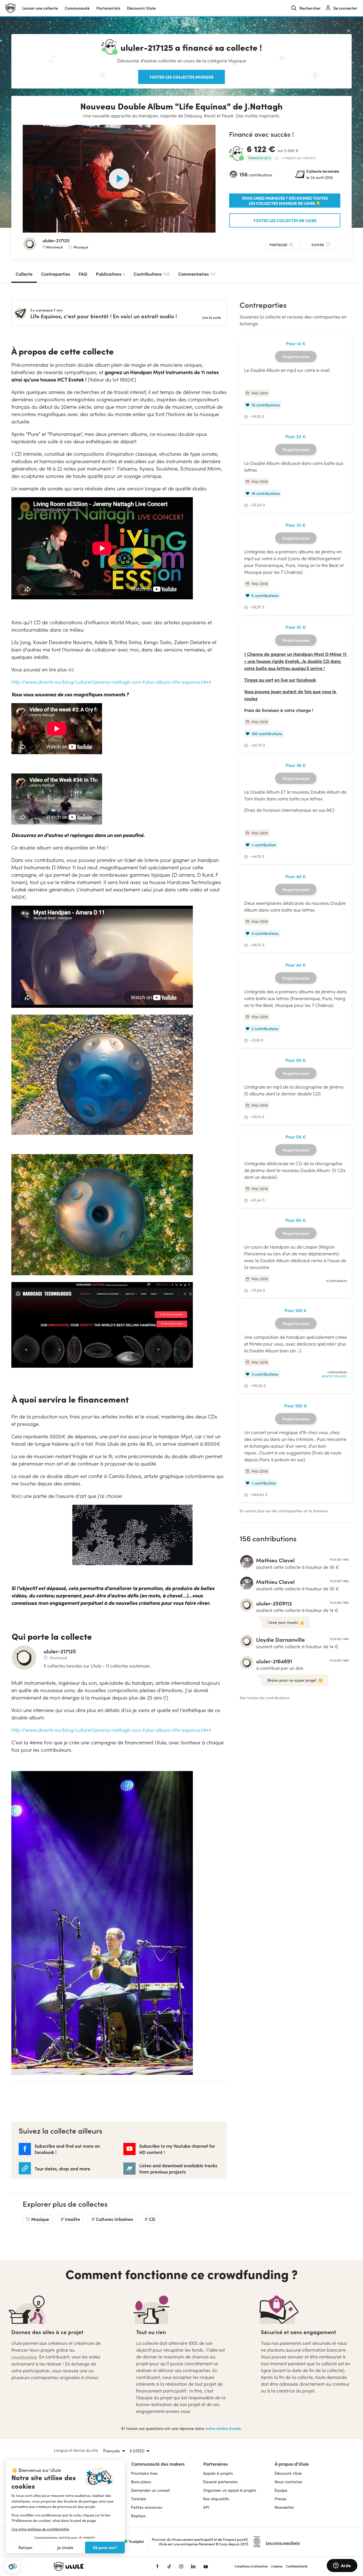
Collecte (24, 274)
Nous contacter (288, 2482)
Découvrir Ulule (288, 2473)
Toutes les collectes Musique (181, 77)
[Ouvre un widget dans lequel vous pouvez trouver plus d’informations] (342, 2566)
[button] (13, 2566)
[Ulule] (96, 2566)
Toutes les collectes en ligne (285, 220)
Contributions (152, 274)
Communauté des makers (158, 2464)
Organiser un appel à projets (230, 2490)
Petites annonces (147, 2507)
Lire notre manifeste (283, 2543)
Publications (110, 274)
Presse (280, 2499)
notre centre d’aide (223, 2428)
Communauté (77, 8)
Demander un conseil (150, 2490)
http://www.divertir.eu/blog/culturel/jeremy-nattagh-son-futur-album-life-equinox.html (111, 682)
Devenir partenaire (220, 2482)
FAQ (83, 274)
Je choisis (65, 2547)
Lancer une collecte (40, 8)
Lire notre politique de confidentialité (40, 2529)
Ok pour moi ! (105, 2547)
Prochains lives (144, 2473)
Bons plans (141, 2482)
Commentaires (197, 274)
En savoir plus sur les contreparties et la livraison (284, 1511)
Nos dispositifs (216, 2499)
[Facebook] (157, 2566)
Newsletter (284, 2507)
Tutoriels (139, 2499)
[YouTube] (206, 2566)
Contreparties (56, 274)
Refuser (26, 2547)
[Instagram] (181, 2566)
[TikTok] (169, 2566)
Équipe (281, 2490)
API (206, 2507)
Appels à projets (218, 2473)
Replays (138, 2516)
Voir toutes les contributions (264, 1698)
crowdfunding (24, 2357)
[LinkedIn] (193, 2566)
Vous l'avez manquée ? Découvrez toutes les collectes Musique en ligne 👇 (285, 201)
